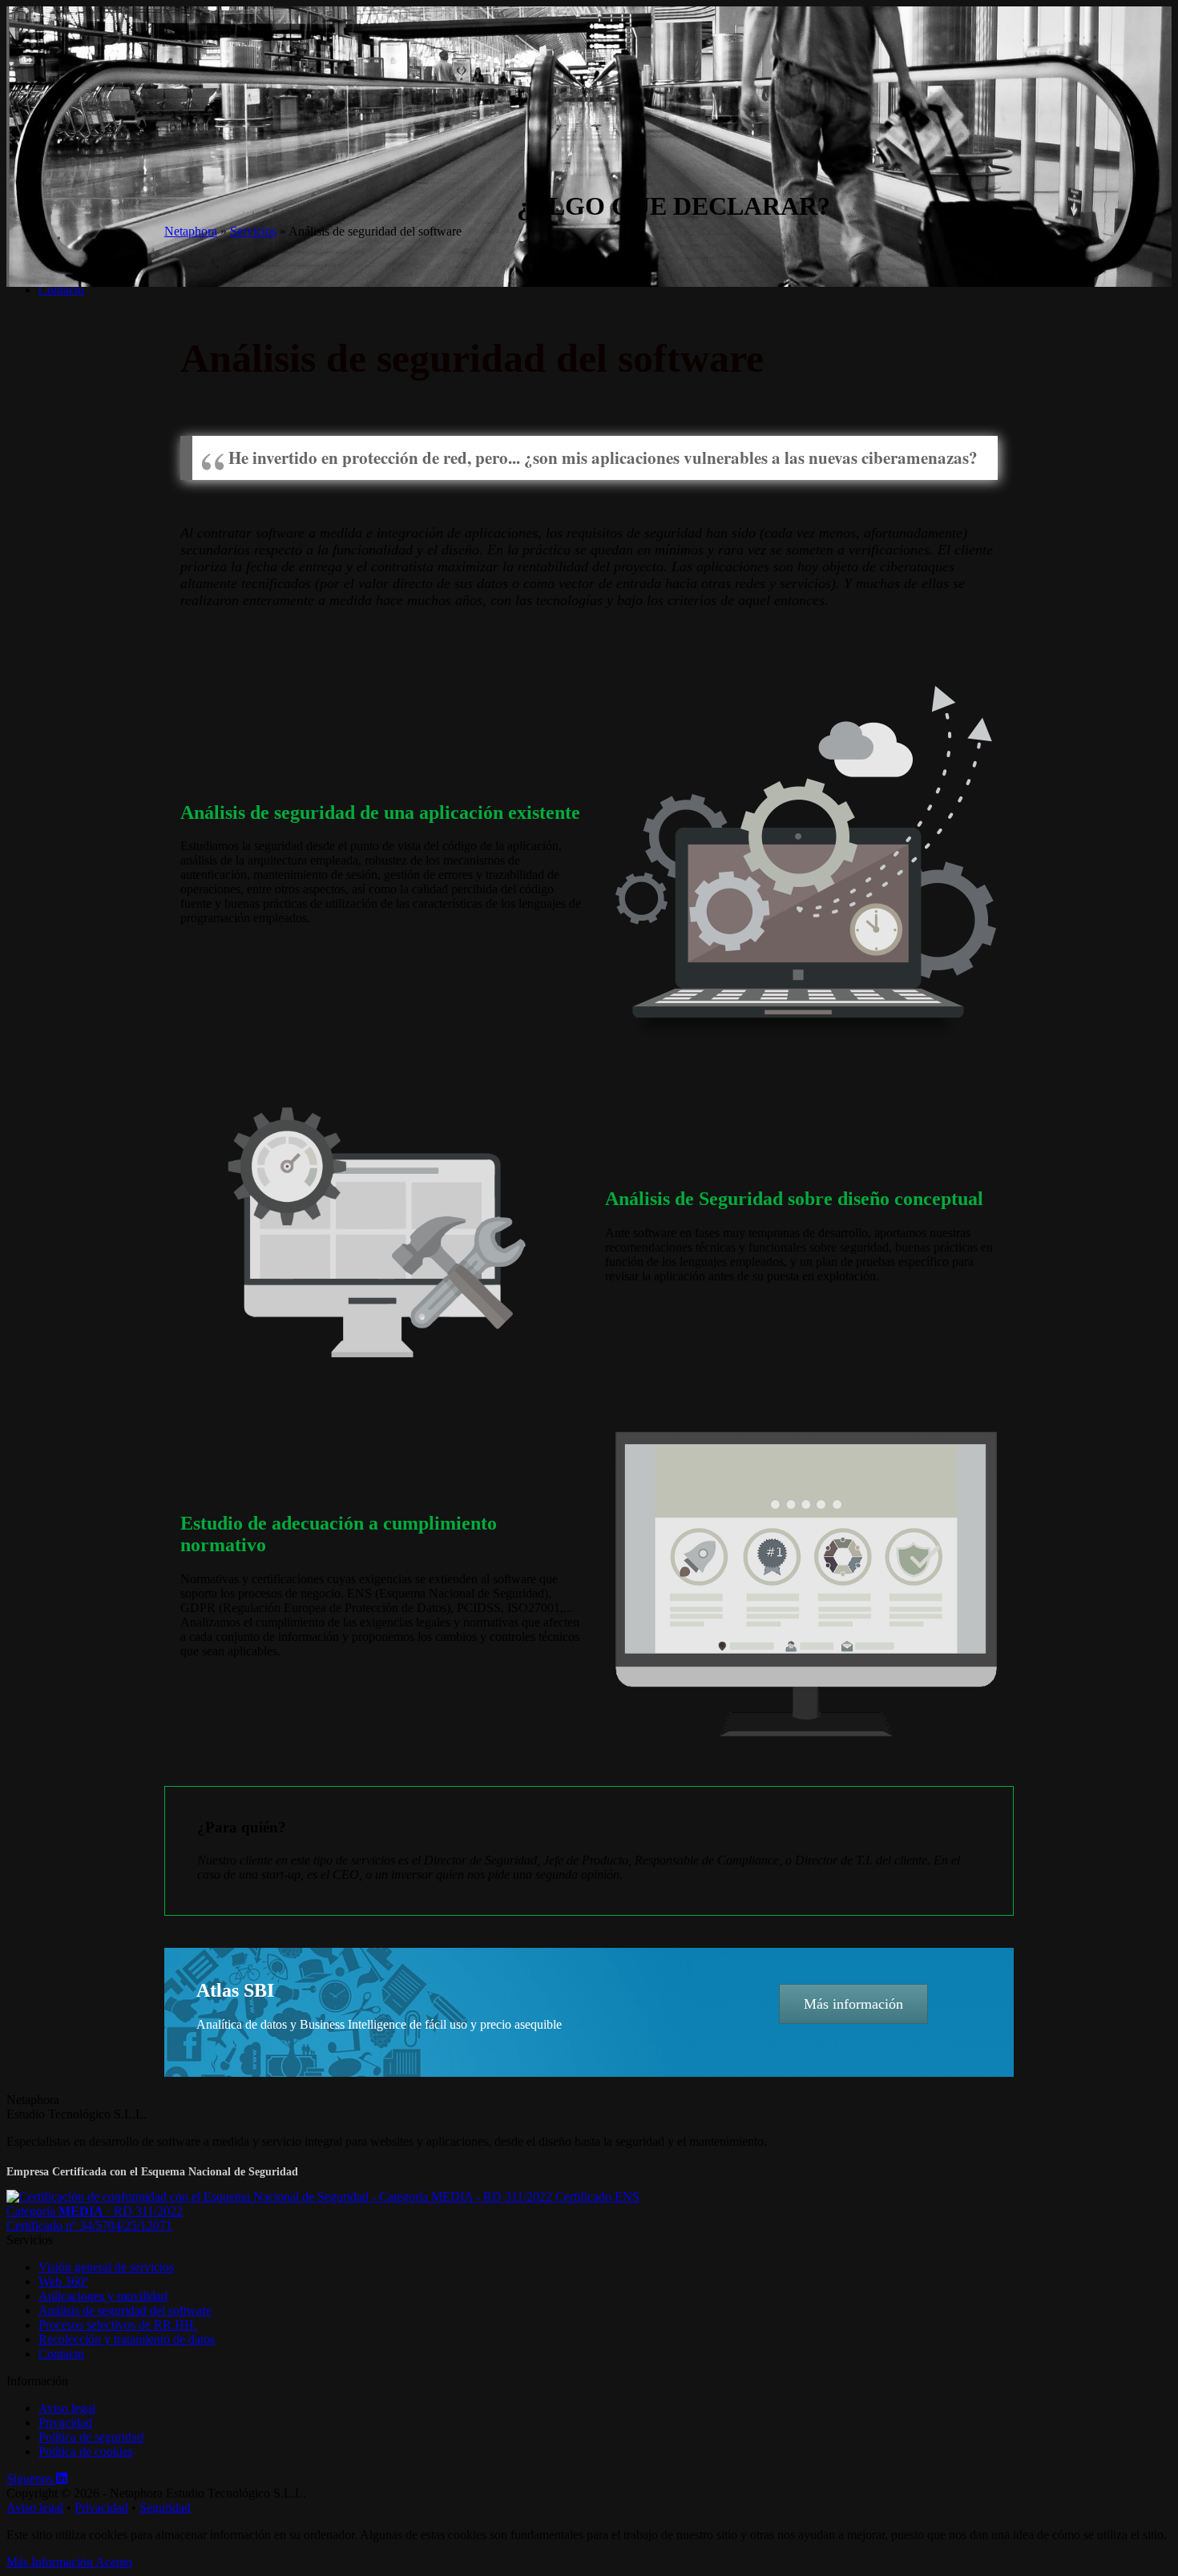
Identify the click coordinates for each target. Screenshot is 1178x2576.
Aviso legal (67, 2408)
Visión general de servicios (106, 2267)
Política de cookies (86, 2451)
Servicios (253, 231)
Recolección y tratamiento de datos (127, 2339)
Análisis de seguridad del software (125, 2310)
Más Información (51, 2562)
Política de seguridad (91, 2437)
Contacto (61, 290)
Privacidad (65, 2423)
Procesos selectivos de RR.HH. (118, 2325)
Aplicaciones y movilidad (103, 2296)
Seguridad (165, 2507)
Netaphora (191, 231)
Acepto (114, 2562)
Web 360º (63, 2282)
